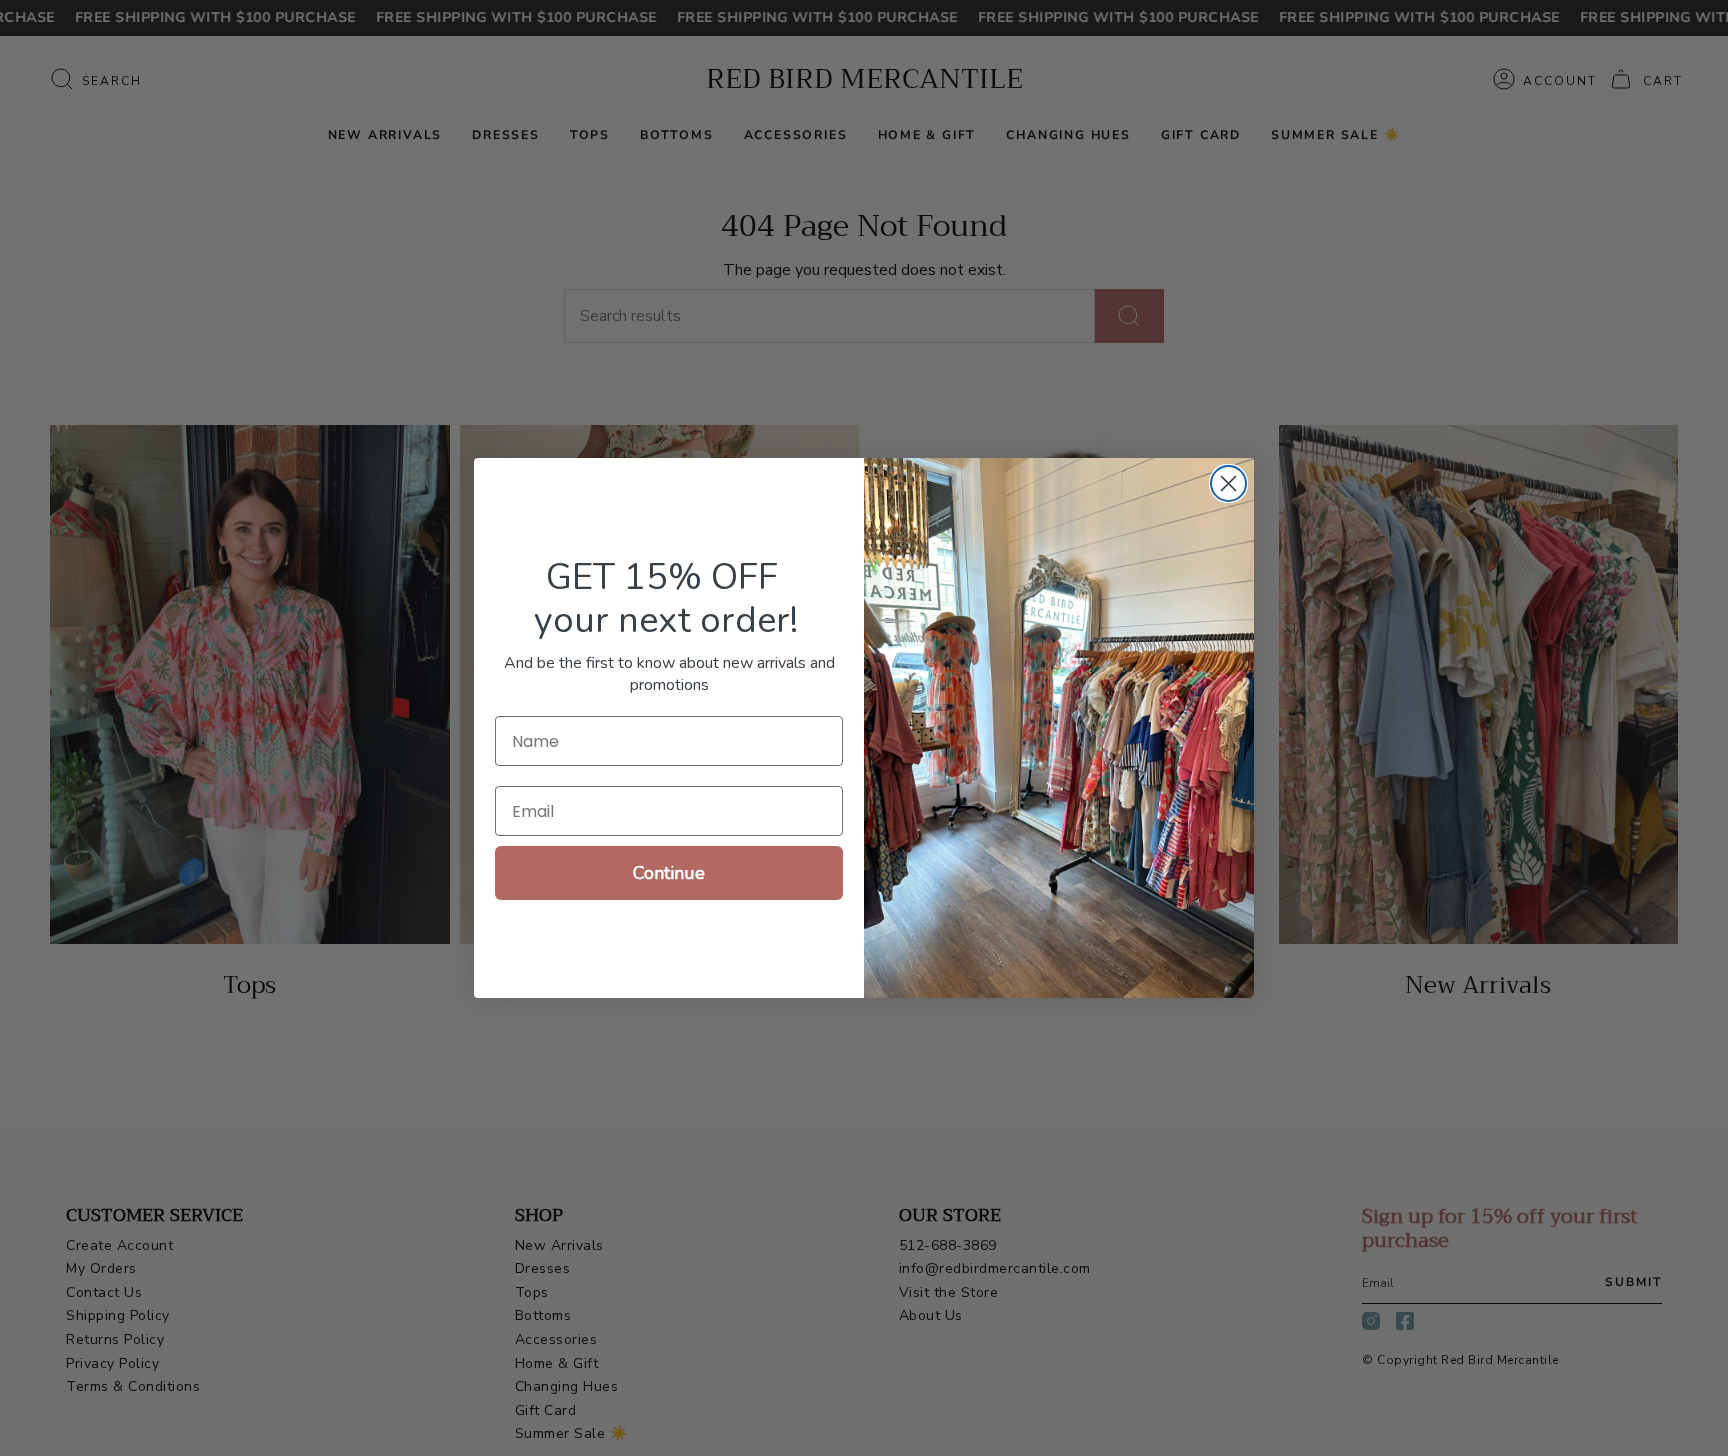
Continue (669, 873)
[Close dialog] (1228, 483)
